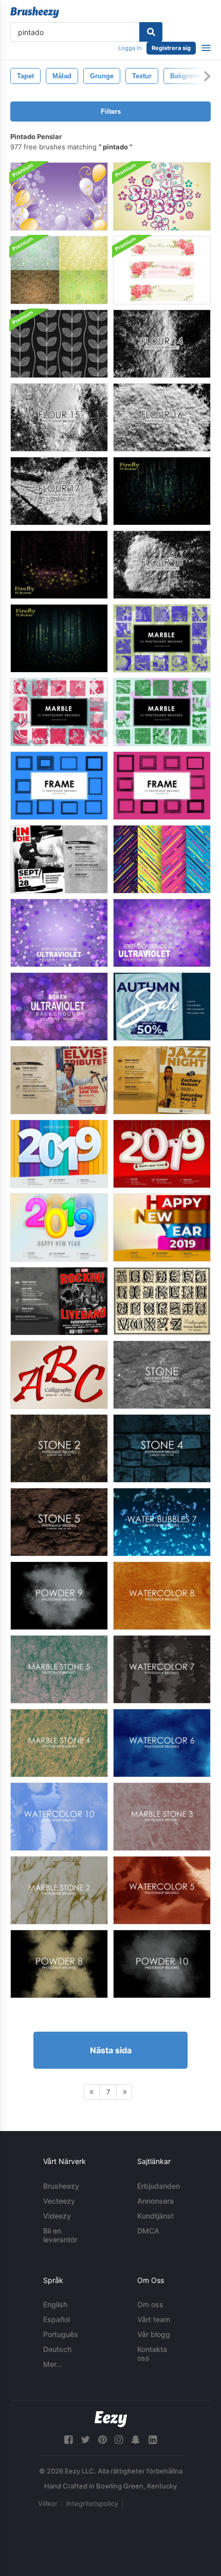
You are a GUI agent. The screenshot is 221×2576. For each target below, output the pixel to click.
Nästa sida (111, 2050)
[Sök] (151, 32)
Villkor (48, 2503)
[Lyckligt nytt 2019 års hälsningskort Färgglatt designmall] (162, 1227)
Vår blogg (154, 2334)
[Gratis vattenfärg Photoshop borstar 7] (162, 1669)
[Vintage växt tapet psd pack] (59, 270)
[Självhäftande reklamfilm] (59, 1080)
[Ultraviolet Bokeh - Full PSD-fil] (59, 933)
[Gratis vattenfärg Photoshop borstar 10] (59, 1817)
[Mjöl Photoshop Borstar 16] (162, 417)
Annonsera (155, 2201)
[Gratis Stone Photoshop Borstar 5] (59, 1522)
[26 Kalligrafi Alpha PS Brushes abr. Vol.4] (59, 1375)
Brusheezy (61, 2186)
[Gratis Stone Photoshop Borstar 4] (162, 1448)
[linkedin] (153, 2440)
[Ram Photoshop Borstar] (59, 786)
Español (57, 2319)
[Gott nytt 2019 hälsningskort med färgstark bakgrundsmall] (59, 1154)
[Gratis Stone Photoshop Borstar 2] (59, 1448)
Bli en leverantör (60, 2235)
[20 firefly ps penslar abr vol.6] (59, 638)
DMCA (148, 2231)
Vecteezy (59, 2201)
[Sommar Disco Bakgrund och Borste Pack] (162, 196)
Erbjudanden (159, 2186)
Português (61, 2334)
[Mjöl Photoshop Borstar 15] (59, 417)
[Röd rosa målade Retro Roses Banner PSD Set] (162, 270)
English (55, 2304)
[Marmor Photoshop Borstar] (162, 638)
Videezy (57, 2216)
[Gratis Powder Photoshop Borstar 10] (162, 1964)
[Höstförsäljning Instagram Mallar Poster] (162, 1007)
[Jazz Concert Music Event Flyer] (162, 1080)
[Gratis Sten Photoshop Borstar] (162, 1375)
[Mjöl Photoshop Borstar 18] (162, 565)
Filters (111, 111)
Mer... (53, 2364)
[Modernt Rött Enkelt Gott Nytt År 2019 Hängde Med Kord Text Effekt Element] (162, 1154)
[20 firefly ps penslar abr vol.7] (162, 491)
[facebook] (68, 2440)
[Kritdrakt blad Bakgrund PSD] (59, 344)
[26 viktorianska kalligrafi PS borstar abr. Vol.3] (162, 1301)
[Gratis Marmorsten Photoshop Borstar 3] (162, 1817)
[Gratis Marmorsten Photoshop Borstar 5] (59, 1669)
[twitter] (85, 2440)
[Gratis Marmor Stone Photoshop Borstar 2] (59, 1890)
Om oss (150, 2304)
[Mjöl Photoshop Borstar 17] (59, 491)
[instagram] (119, 2440)
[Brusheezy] (35, 12)
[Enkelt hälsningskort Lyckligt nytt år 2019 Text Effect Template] (59, 1227)
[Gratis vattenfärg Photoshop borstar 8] (162, 1596)
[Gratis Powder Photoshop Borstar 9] (59, 1596)
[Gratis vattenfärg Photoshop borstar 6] (162, 1743)
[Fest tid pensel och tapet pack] (59, 196)
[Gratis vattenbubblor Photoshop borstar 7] (162, 1522)
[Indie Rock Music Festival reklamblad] (59, 859)
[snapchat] (136, 2440)
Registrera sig (171, 48)
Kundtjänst (155, 2216)
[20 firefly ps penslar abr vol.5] (59, 565)
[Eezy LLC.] (111, 2419)
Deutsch (57, 2349)
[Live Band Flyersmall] (59, 1301)
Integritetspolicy (92, 2503)
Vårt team (154, 2319)
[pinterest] (102, 2440)
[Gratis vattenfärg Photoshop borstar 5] (162, 1890)
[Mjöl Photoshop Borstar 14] (162, 344)
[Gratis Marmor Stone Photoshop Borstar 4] (59, 1743)
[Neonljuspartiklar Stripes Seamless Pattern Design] (162, 859)
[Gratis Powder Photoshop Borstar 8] (59, 1964)
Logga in (130, 48)
